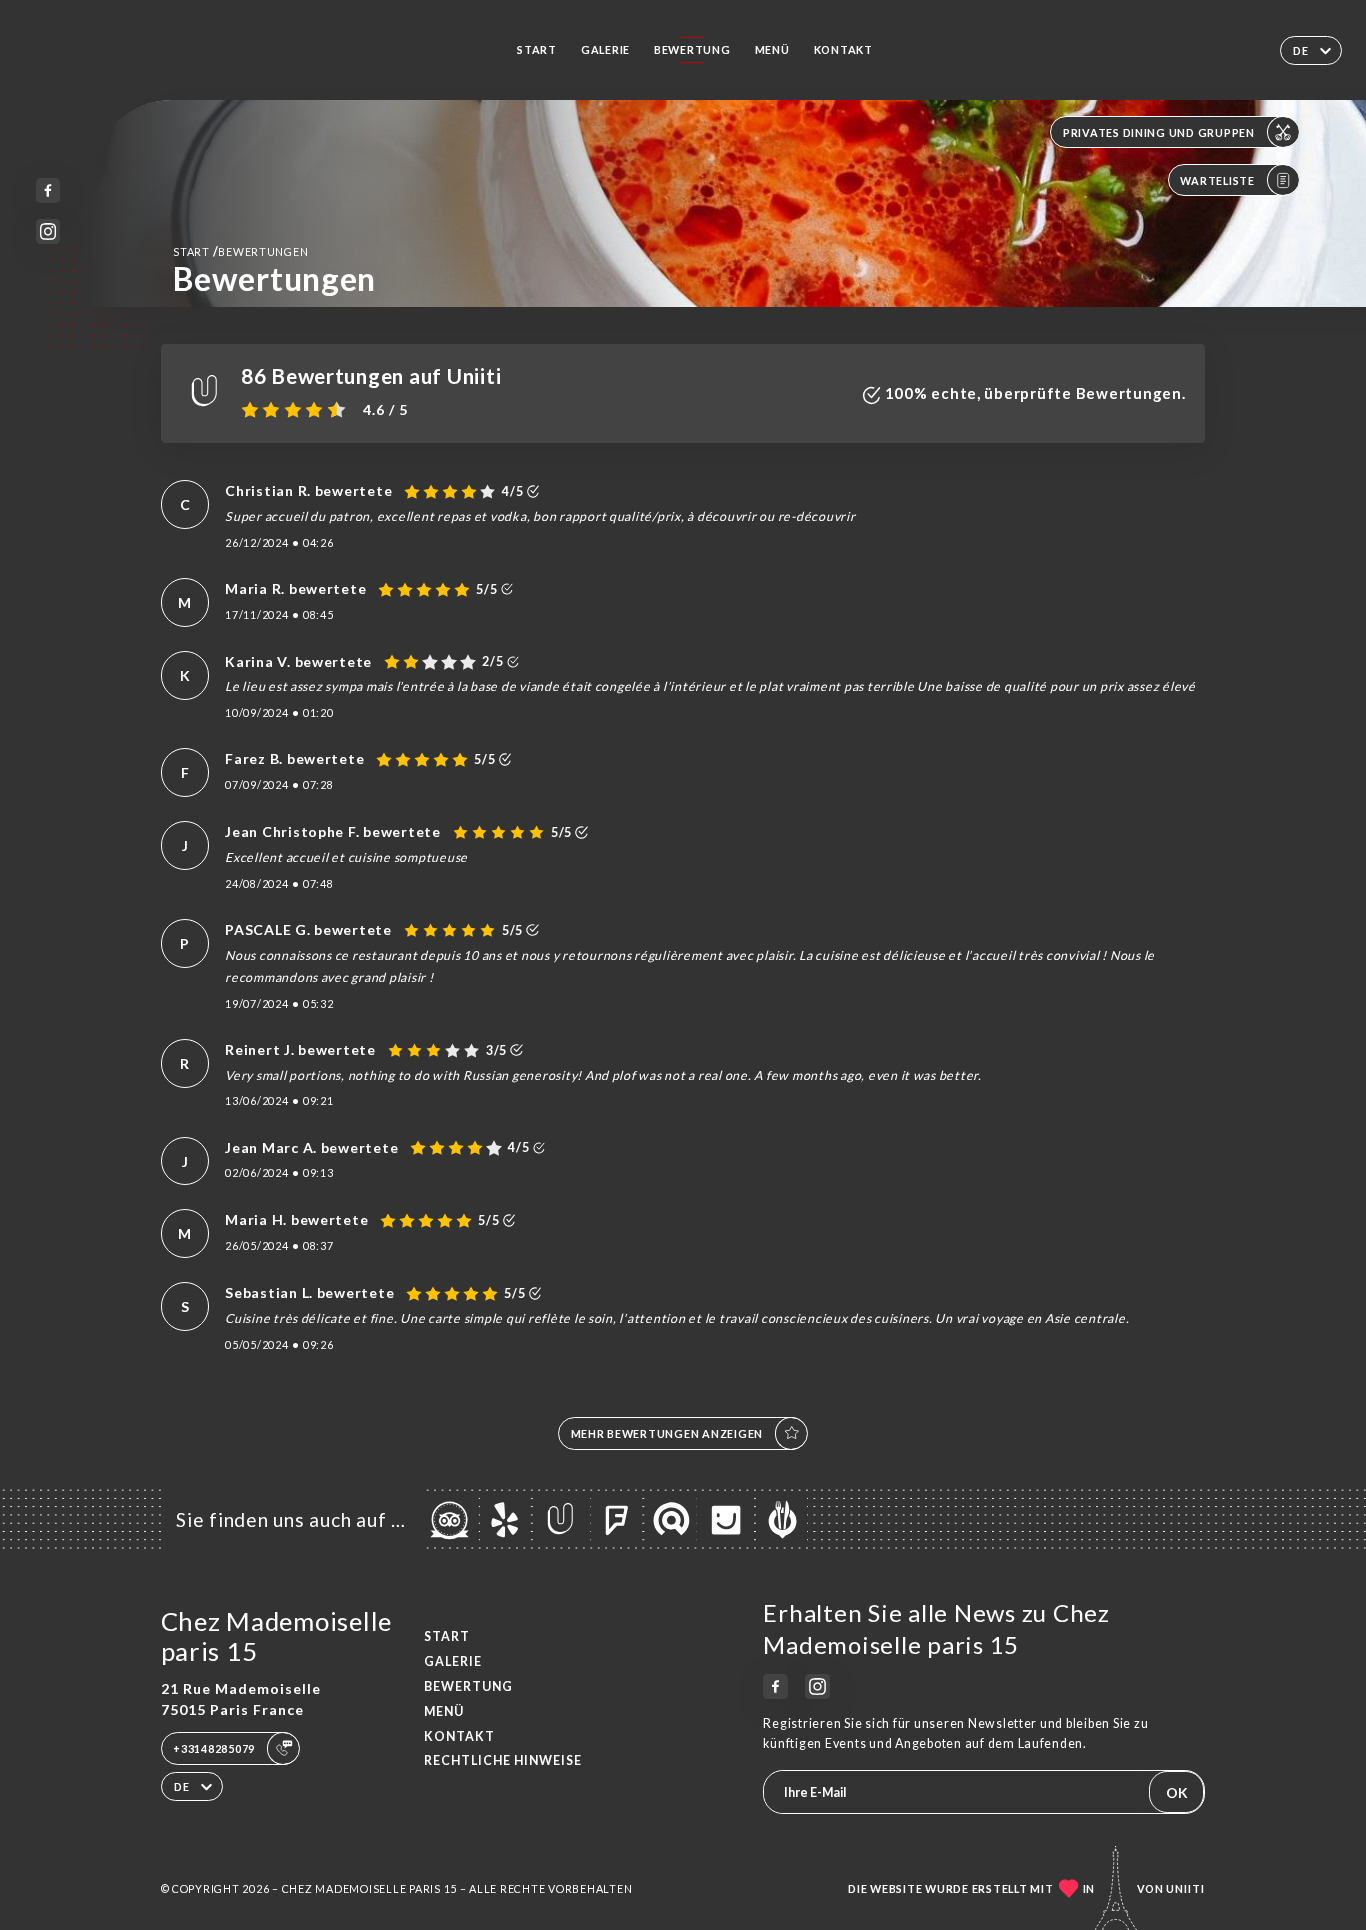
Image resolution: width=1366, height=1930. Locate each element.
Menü (772, 49)
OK (1177, 1792)
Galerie (605, 49)
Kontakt (843, 49)
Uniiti (1185, 1888)
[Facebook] (48, 190)
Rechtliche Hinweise (503, 1760)
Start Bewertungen (240, 251)
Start (537, 49)
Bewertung (692, 49)
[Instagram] (48, 231)
